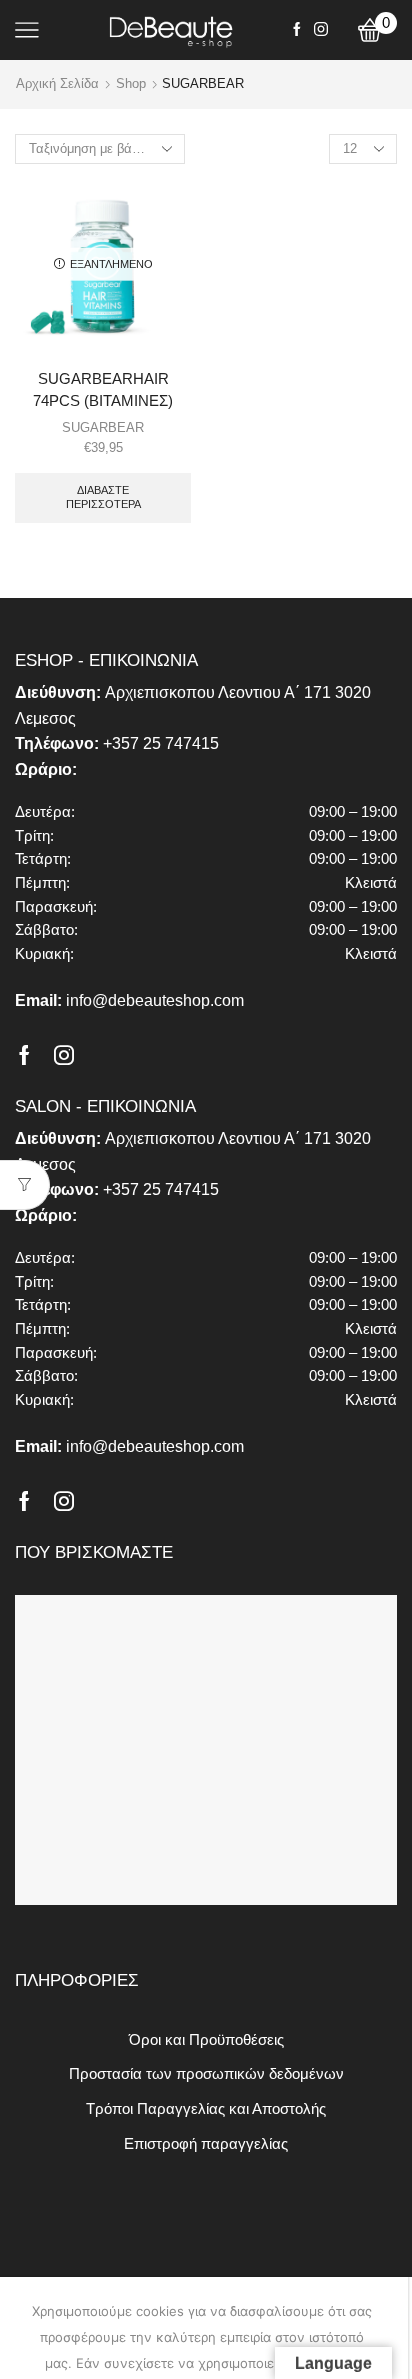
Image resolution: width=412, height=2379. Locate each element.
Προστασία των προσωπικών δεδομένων (206, 2074)
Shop (131, 83)
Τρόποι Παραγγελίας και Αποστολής (206, 2109)
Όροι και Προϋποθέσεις (206, 2040)
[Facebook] (297, 30)
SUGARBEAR (103, 427)
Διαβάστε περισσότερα (103, 496)
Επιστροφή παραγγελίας (206, 2144)
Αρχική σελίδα (57, 83)
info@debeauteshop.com (155, 1000)
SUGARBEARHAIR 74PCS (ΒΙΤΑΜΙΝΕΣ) (103, 390)
